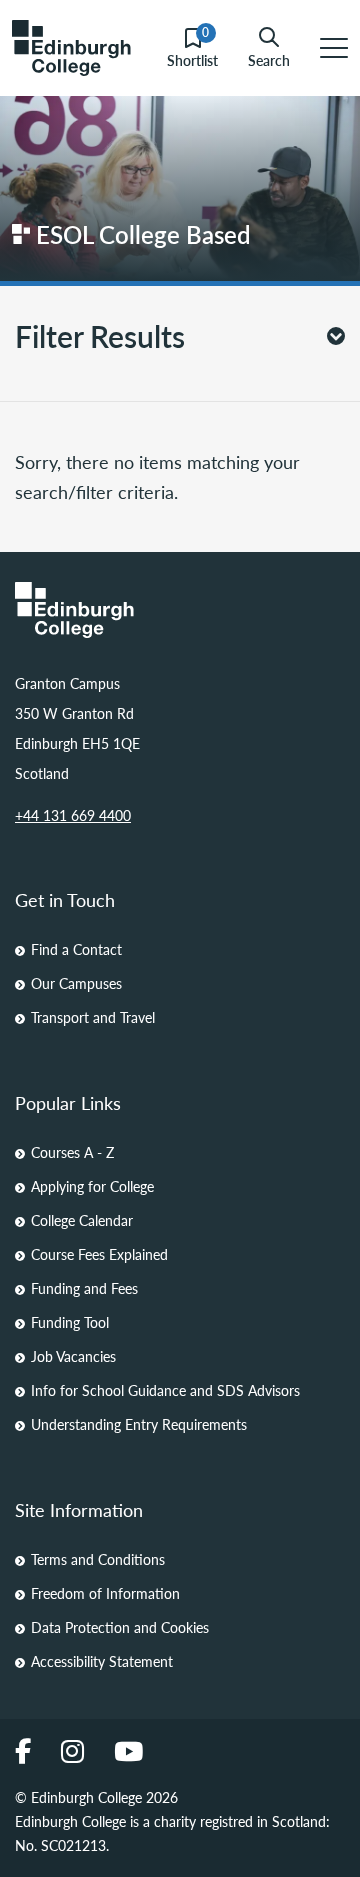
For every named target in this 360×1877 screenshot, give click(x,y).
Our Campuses (76, 983)
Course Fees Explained (99, 1254)
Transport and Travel (93, 1017)
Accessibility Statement (102, 1661)
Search (269, 59)
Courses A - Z (72, 1152)
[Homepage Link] (180, 610)
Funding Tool (70, 1322)
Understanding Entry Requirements (139, 1424)
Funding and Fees (84, 1288)
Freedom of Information (105, 1593)
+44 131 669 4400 (73, 815)
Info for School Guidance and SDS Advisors (165, 1390)
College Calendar (82, 1220)
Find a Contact (76, 949)
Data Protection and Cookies (120, 1627)
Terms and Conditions (98, 1559)
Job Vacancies (73, 1356)
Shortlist (192, 48)
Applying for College (92, 1186)
